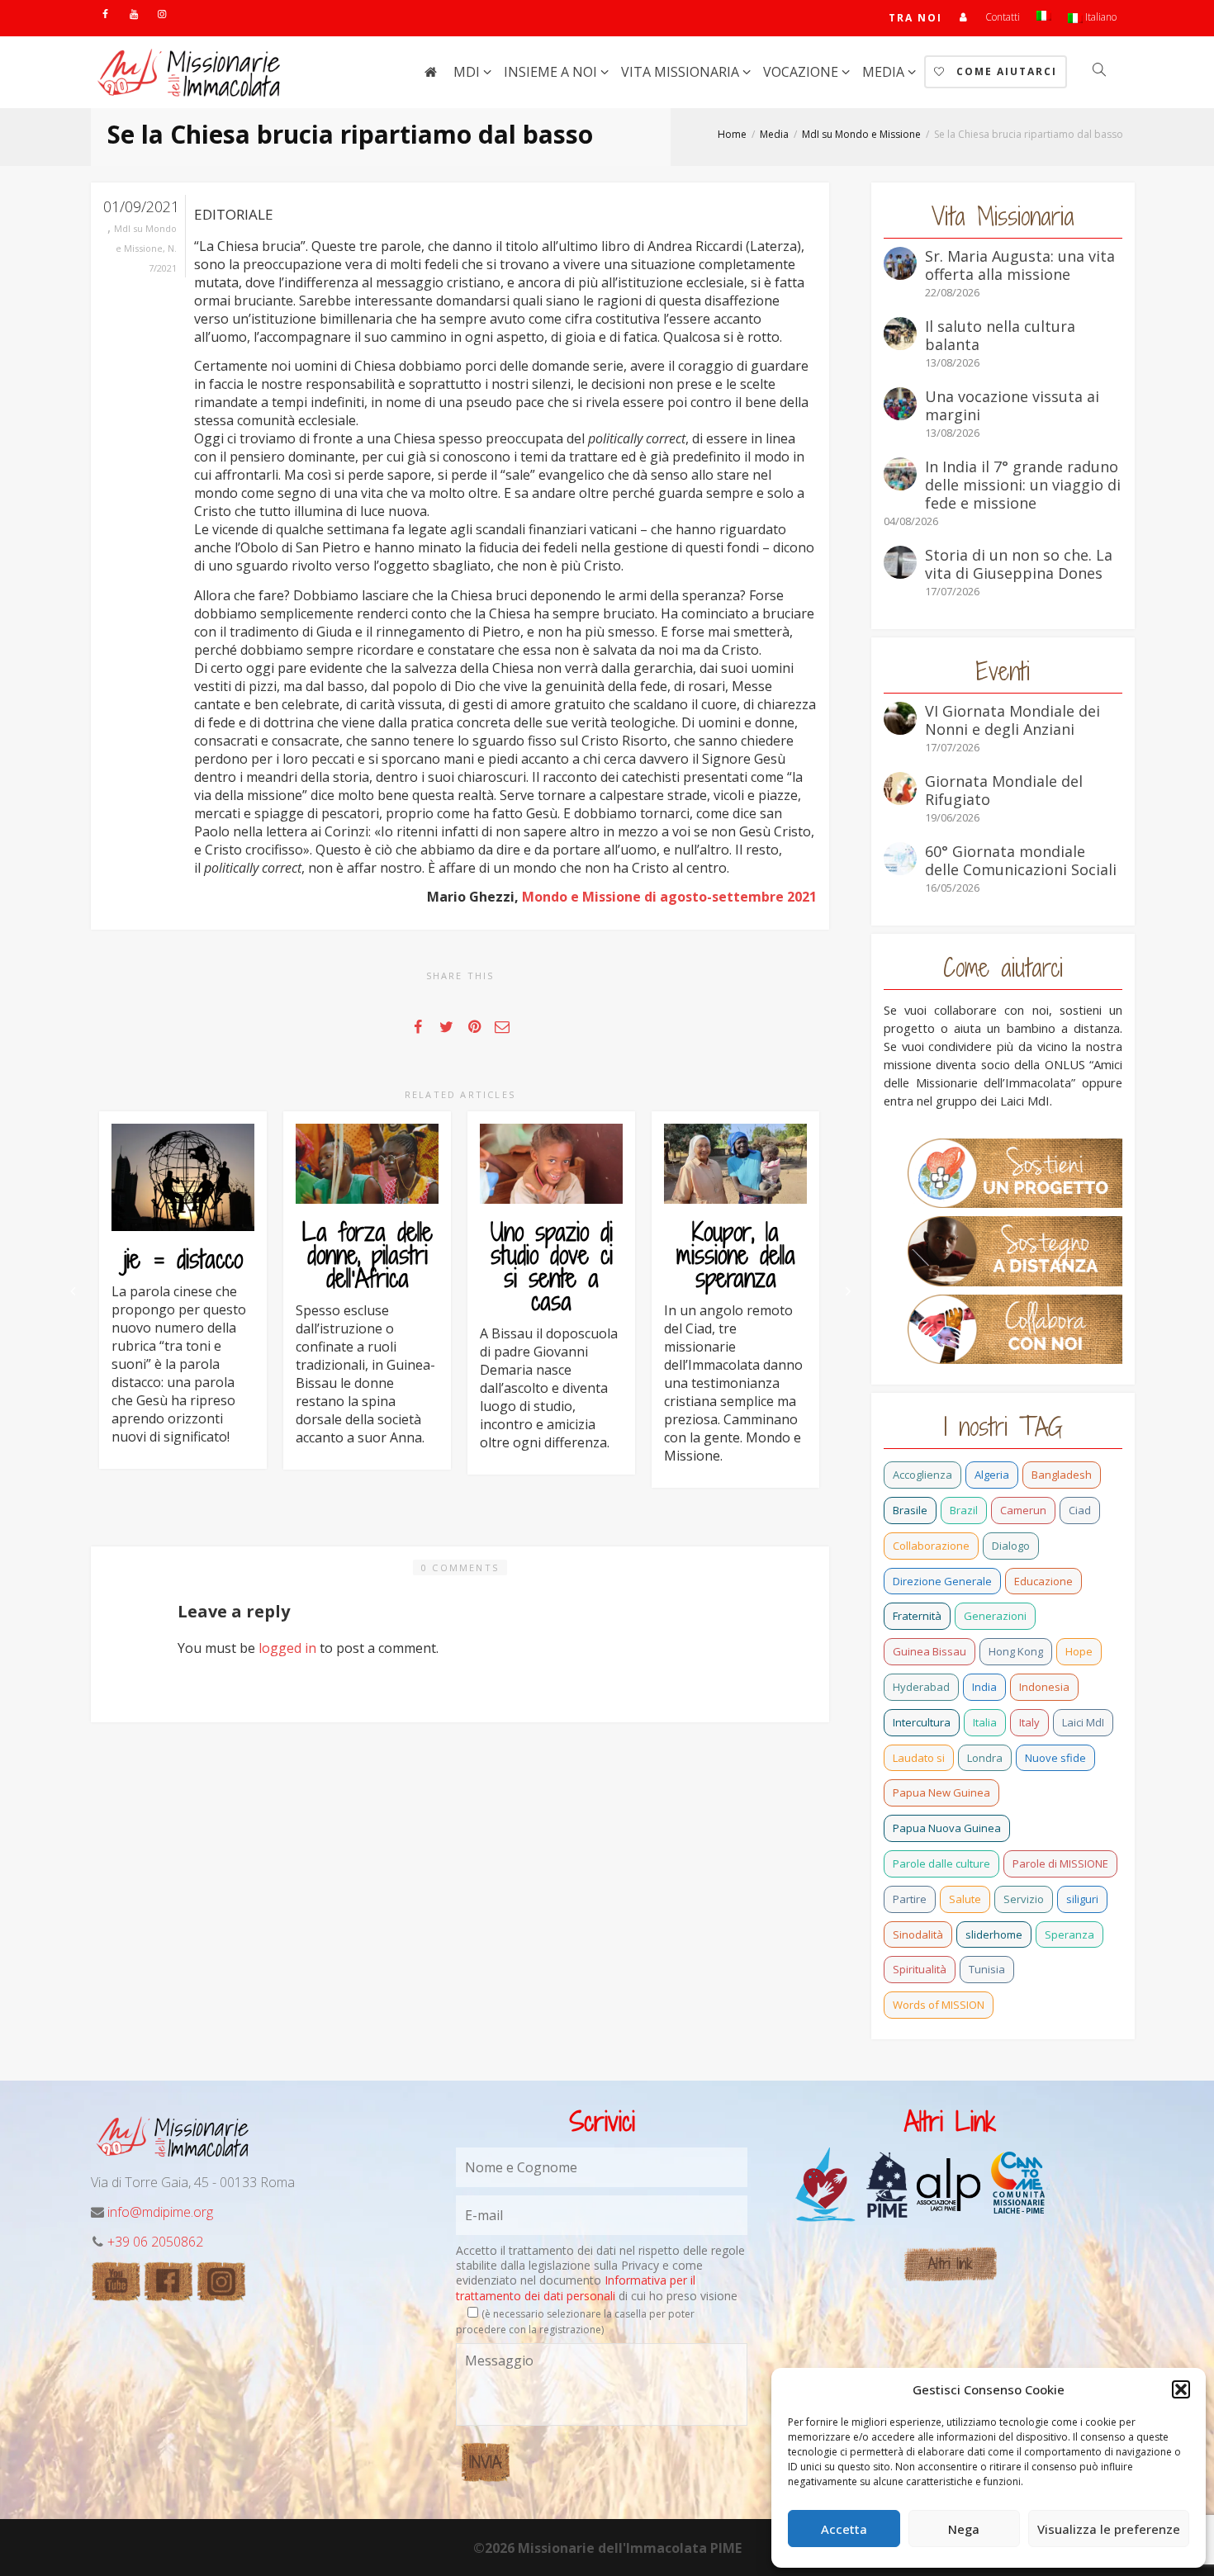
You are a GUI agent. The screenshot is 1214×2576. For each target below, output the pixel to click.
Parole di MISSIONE (1060, 1863)
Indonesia (1044, 1687)
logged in (287, 1648)
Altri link (950, 2263)
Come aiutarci (1005, 71)
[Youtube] (133, 14)
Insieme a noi (552, 72)
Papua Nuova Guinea (947, 1828)
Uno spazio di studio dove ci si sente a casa (552, 1267)
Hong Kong (1016, 1651)
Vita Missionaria (682, 72)
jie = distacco (183, 1259)
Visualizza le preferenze (1109, 2529)
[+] (183, 1177)
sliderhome (994, 1934)
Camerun (1023, 1510)
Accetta (844, 2529)
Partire (910, 1899)
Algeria (992, 1475)
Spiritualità (920, 1969)
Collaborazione (931, 1546)
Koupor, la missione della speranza (736, 1255)
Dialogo (1011, 1546)
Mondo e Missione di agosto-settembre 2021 (669, 897)
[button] (1181, 2389)
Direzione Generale (942, 1581)
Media (885, 72)
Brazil (964, 1510)
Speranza (1069, 1934)
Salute (965, 1899)
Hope (1079, 1651)
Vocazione (802, 72)
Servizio (1024, 1899)
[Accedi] (964, 17)
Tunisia (987, 1969)
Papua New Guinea (941, 1792)
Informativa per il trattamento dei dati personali (576, 2287)
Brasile (910, 1510)
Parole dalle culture (941, 1863)
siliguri (1082, 1899)
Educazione (1043, 1581)
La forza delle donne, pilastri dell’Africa (368, 1255)
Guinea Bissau (929, 1651)
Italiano (1100, 17)
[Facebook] (105, 14)
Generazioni (995, 1616)
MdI (468, 72)
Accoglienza (922, 1475)
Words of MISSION (939, 2005)
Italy (1029, 1722)
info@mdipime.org (160, 2212)
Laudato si (919, 1758)
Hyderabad (921, 1687)
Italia (985, 1722)
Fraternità (917, 1616)
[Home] (430, 72)
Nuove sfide (1055, 1758)
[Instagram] (161, 14)
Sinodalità (918, 1934)
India (984, 1687)
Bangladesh (1062, 1475)
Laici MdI (1083, 1722)
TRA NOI (915, 18)
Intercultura (922, 1722)
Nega (964, 2529)
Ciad (1080, 1510)
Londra (985, 1758)
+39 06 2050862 (155, 2242)
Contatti (1003, 17)
